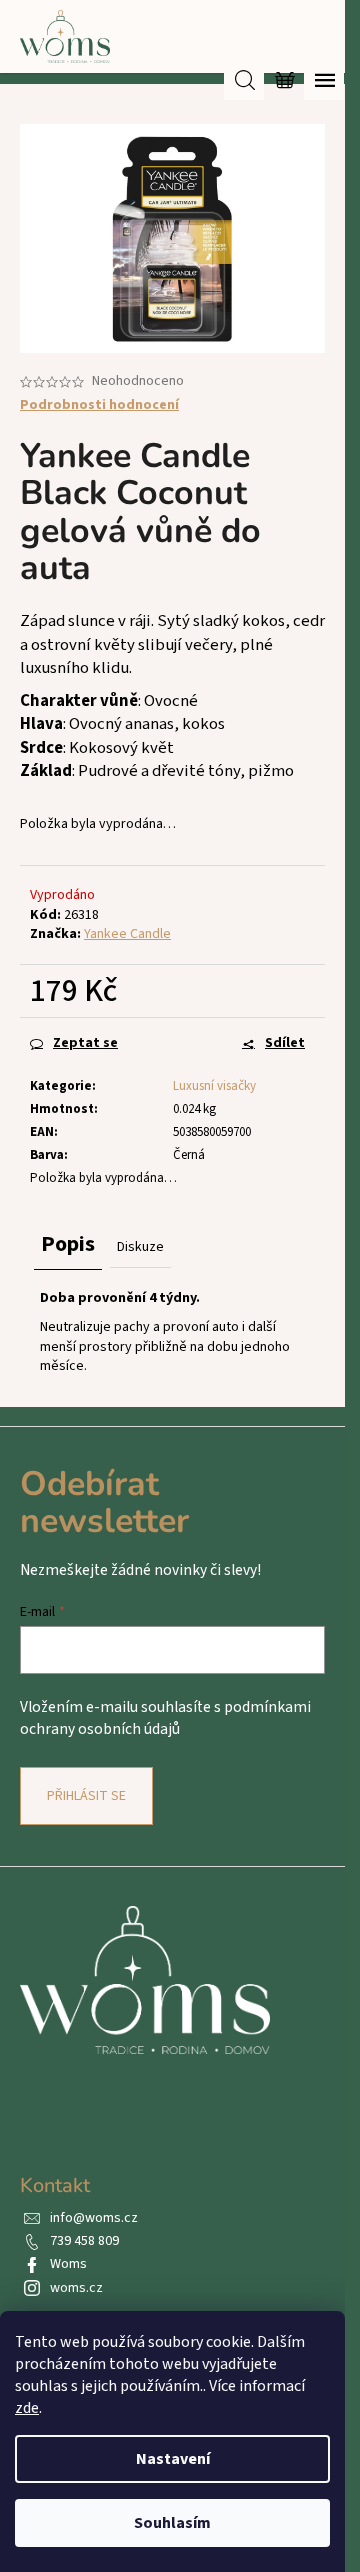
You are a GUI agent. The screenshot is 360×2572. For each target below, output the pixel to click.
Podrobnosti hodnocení (99, 405)
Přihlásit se (86, 1796)
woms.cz (76, 2288)
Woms (68, 2264)
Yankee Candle (127, 934)
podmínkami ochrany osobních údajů (165, 1718)
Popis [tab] (68, 1244)
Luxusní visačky (214, 1086)
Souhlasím (172, 2523)
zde (27, 2408)
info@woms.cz (94, 2218)
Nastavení (173, 2459)
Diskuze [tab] (140, 1247)
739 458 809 (84, 2241)
